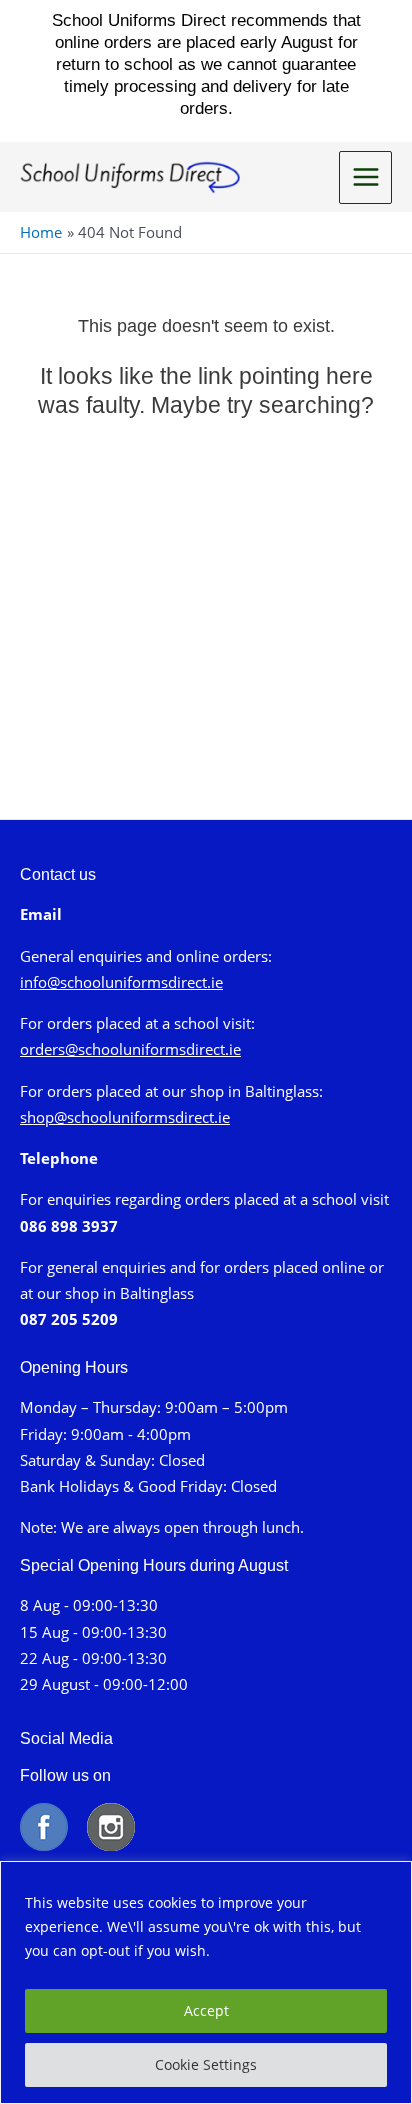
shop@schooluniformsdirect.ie (125, 1117)
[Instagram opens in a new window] (111, 1825)
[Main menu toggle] (365, 177)
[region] (206, 1982)
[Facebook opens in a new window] (51, 1825)
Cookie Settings (206, 2064)
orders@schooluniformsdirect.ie (130, 1049)
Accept (206, 2010)
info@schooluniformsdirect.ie (121, 982)
